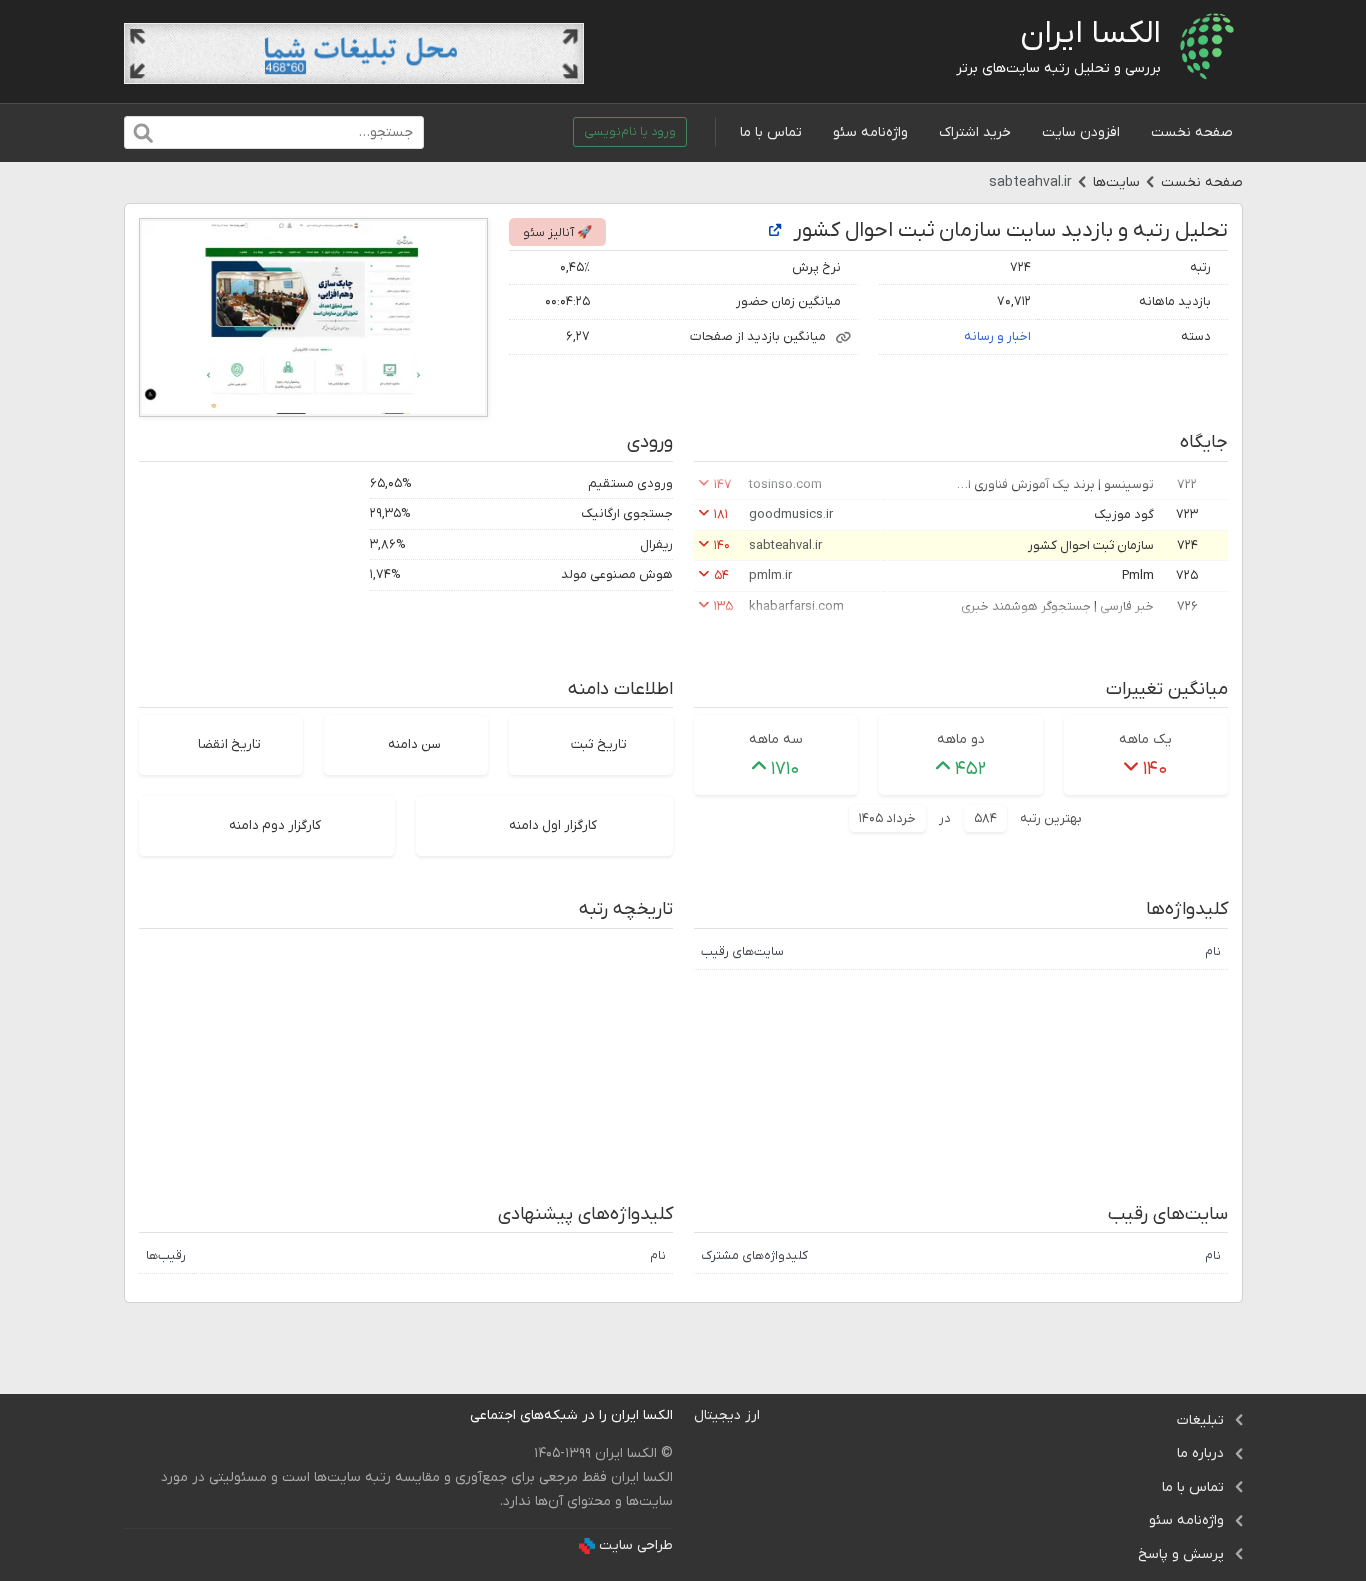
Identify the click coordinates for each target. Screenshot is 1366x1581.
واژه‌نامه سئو (870, 132)
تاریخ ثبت (599, 744)
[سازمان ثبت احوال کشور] (775, 231)
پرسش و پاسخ (1181, 1554)
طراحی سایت (636, 1545)
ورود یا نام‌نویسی (630, 132)
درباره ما (1200, 1453)
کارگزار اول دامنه (553, 825)
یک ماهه (1145, 739)
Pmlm (1138, 575)
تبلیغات (1200, 1420)
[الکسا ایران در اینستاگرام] (454, 1415)
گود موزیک (1124, 514)
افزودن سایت (1081, 132)
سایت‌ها (1116, 182)
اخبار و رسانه (997, 336)
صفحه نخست (1192, 132)
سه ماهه (776, 739)
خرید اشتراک (975, 132)
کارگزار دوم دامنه (275, 825)
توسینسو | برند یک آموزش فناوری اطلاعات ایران (1054, 484)
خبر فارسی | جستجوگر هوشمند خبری (1057, 606)
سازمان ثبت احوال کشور (1091, 545)
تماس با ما (771, 132)
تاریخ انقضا (229, 744)
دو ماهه (961, 739)
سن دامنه (414, 744)
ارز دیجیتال (727, 1415)
